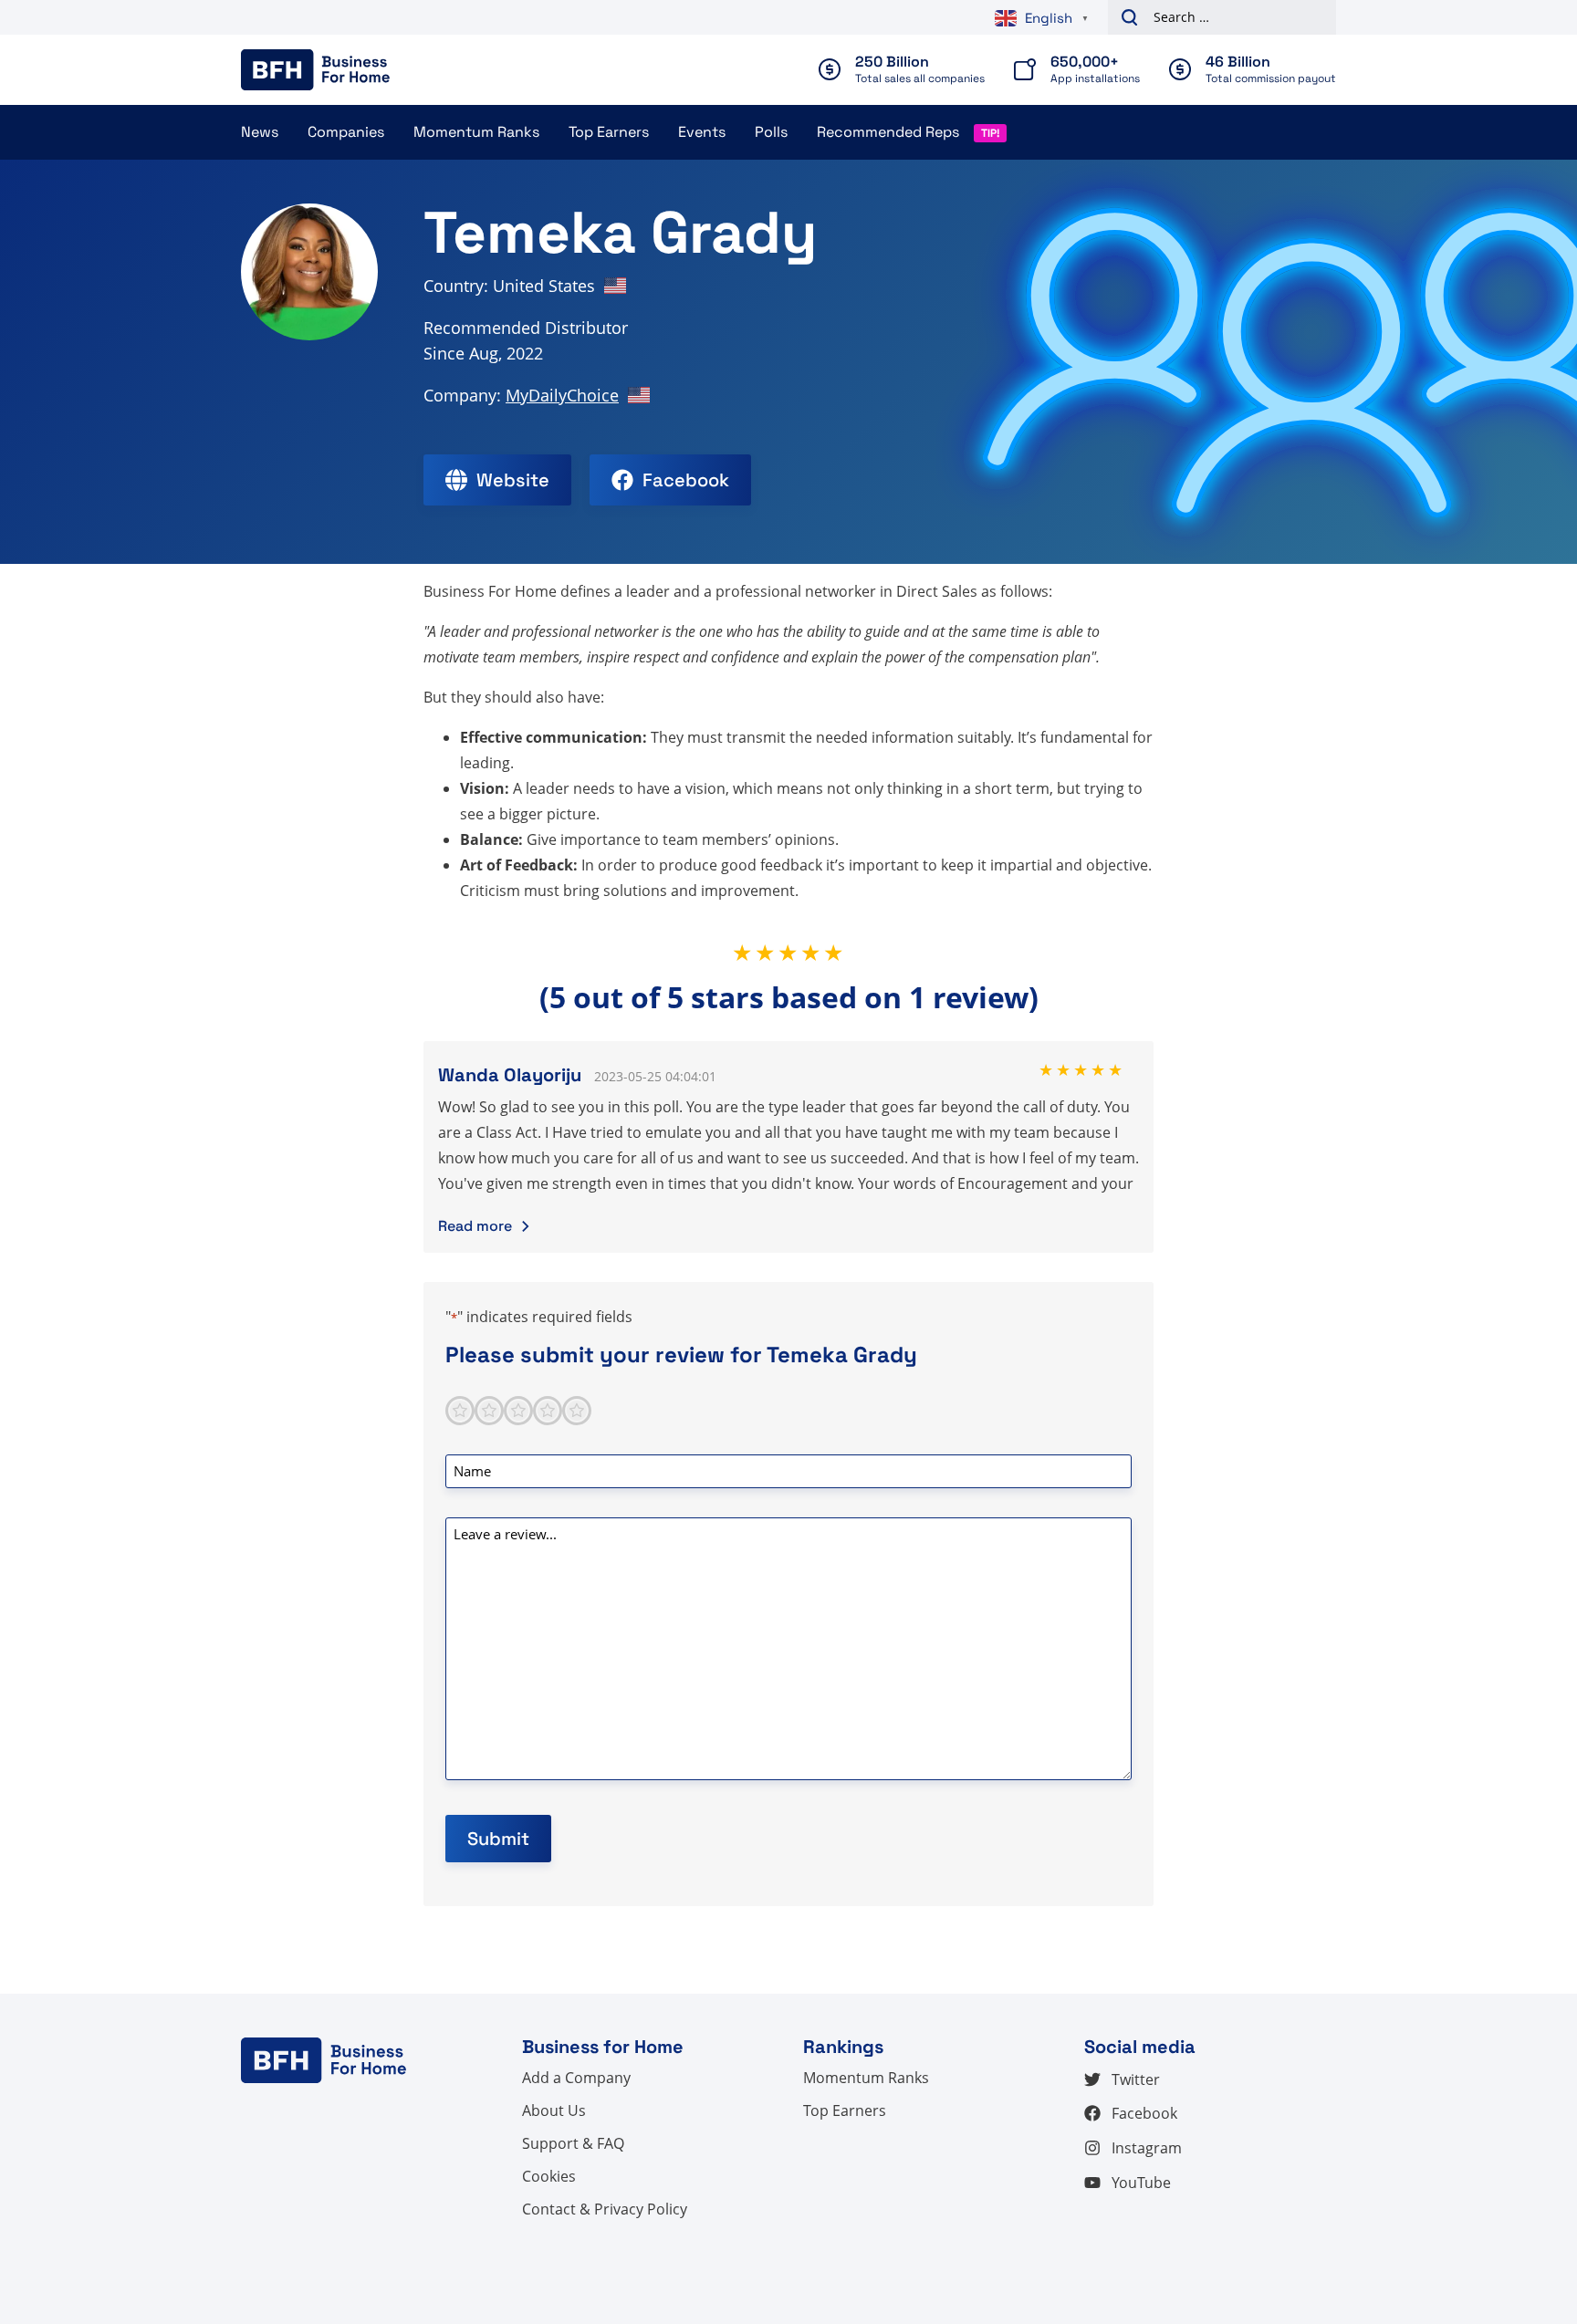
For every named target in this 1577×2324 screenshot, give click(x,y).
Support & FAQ (573, 2143)
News (260, 132)
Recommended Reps (888, 132)
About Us (554, 2110)
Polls (771, 132)
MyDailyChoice (562, 395)
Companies (346, 132)
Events (702, 132)
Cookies (549, 2176)
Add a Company (576, 2078)
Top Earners (609, 132)
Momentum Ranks (476, 132)
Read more (475, 1226)
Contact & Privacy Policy (605, 2209)
